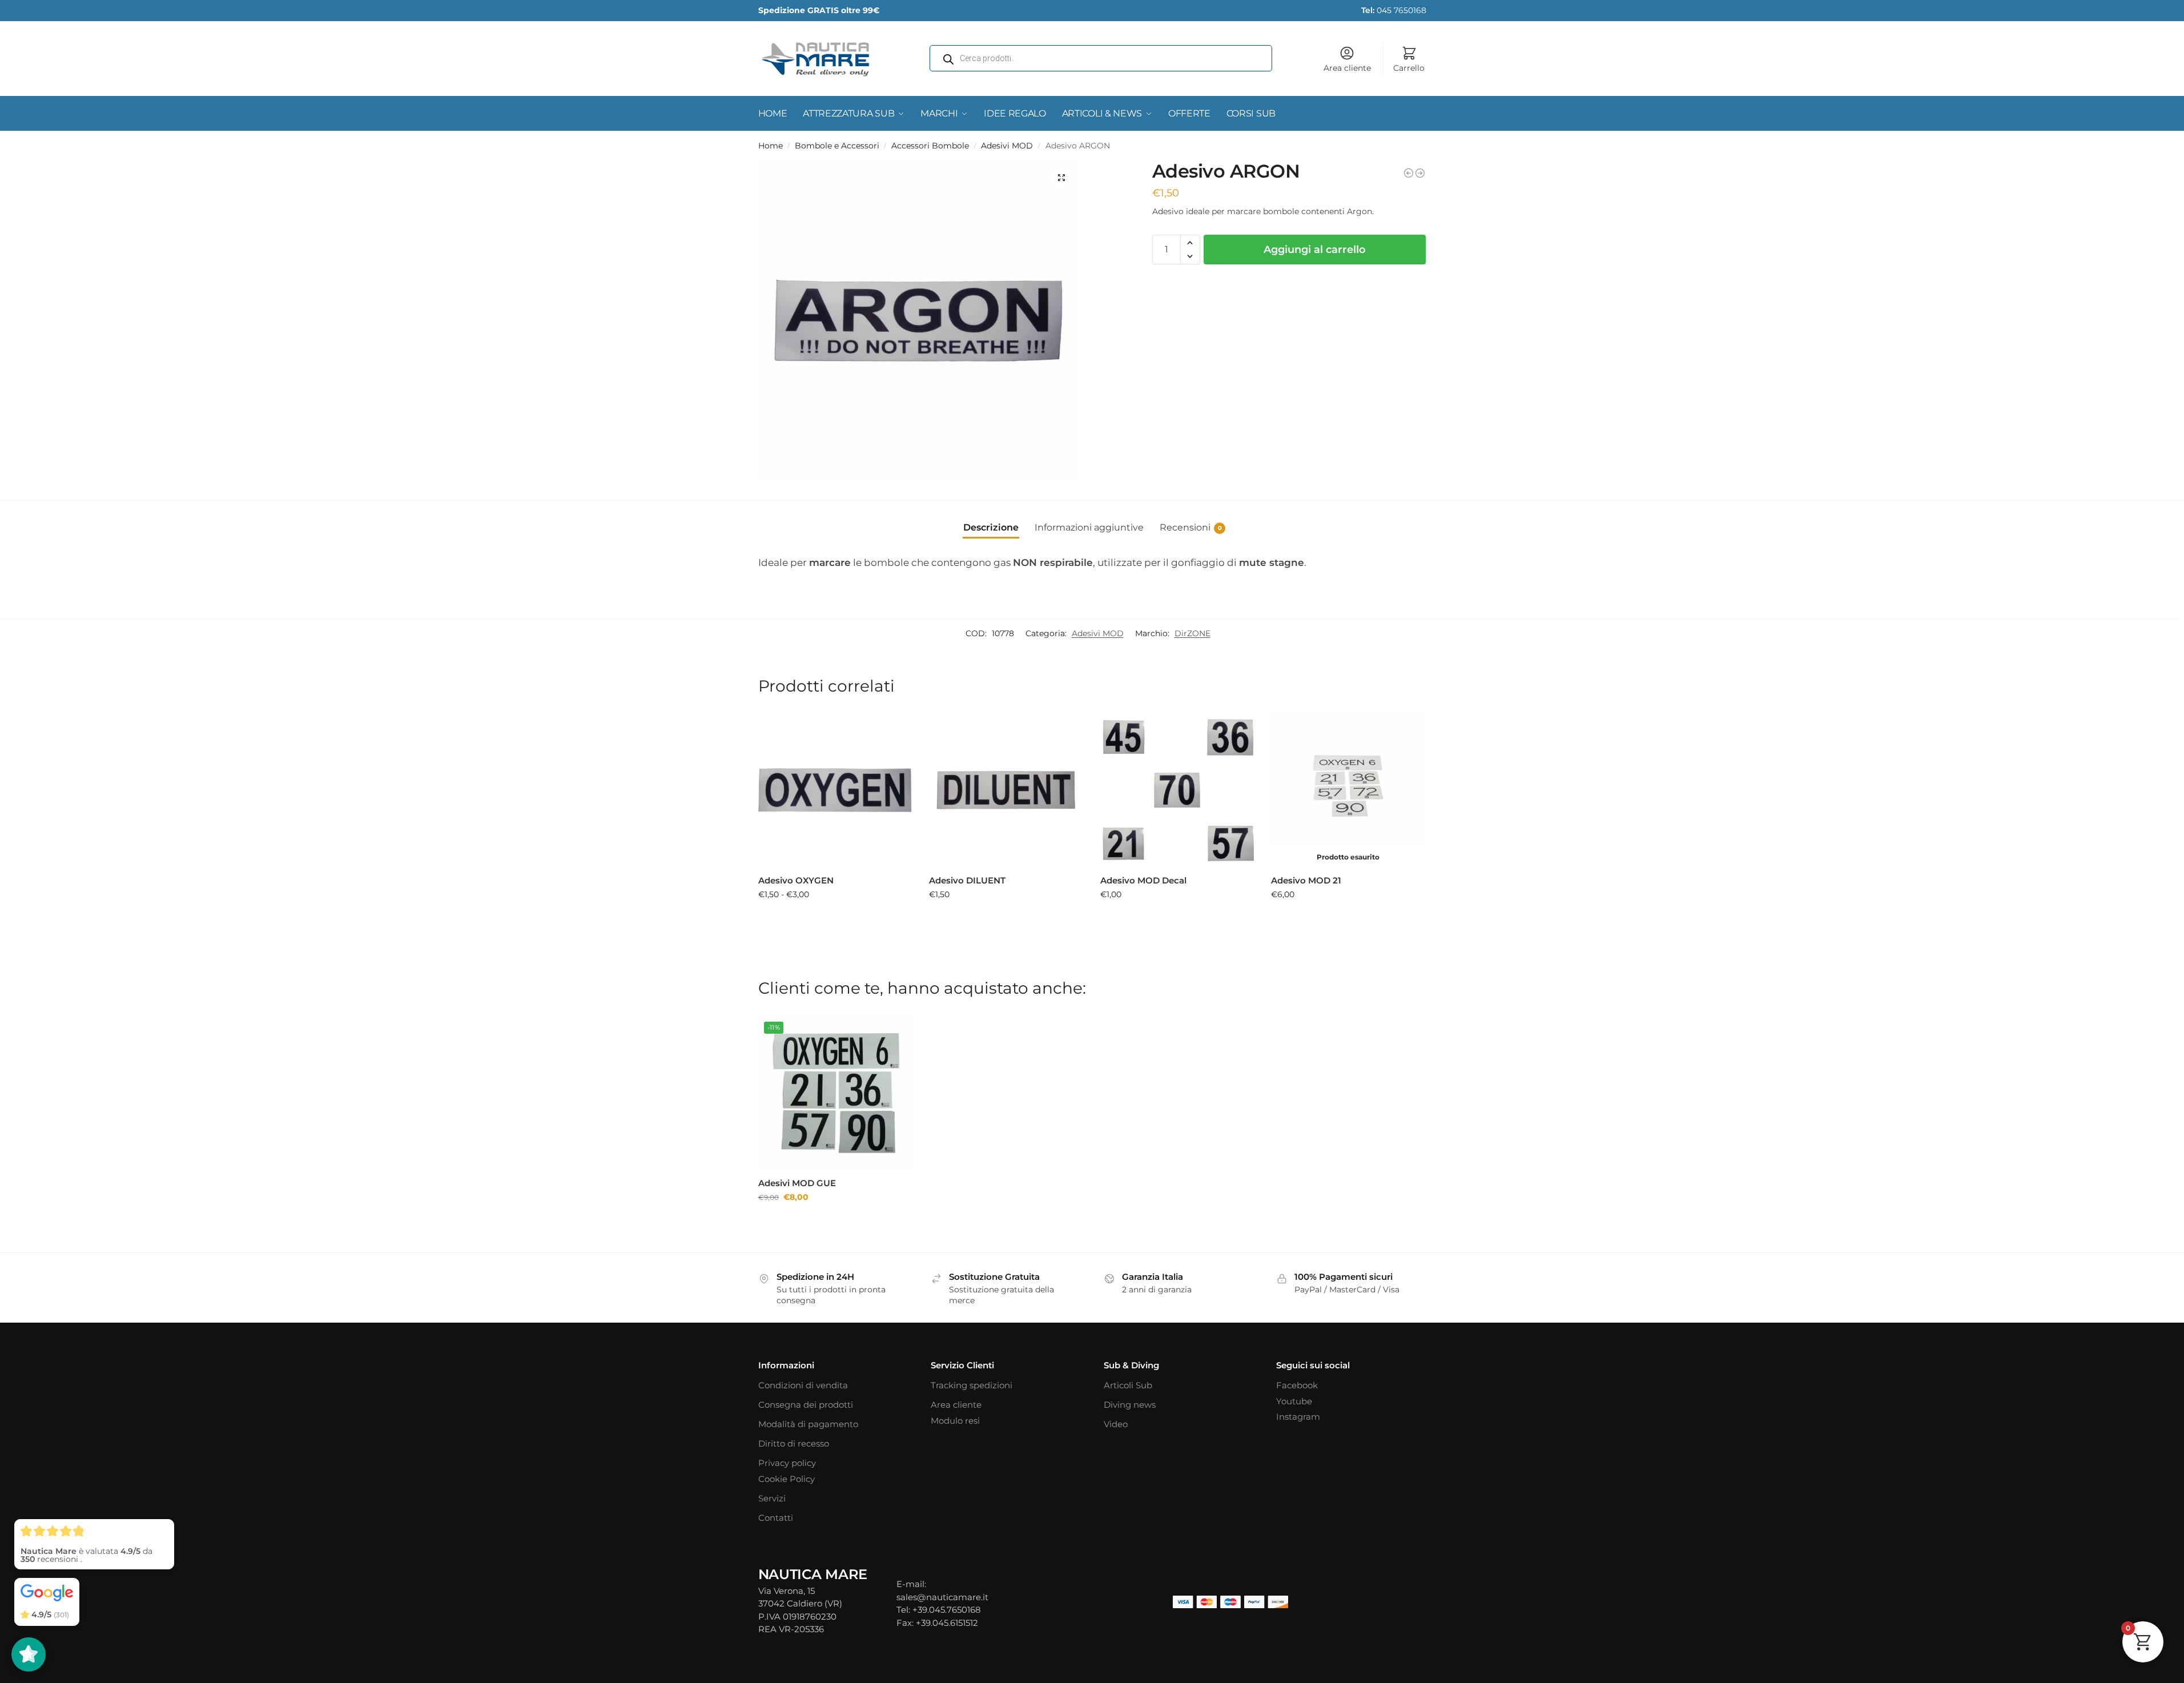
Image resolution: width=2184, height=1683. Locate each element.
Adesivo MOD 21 (1306, 880)
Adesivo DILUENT (967, 880)
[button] (1061, 178)
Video (1116, 1424)
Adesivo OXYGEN (796, 880)
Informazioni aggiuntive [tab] (1089, 527)
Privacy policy (787, 1463)
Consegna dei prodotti (806, 1405)
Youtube (1294, 1401)
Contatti (776, 1518)
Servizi (772, 1498)
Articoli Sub (1128, 1385)
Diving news (1130, 1405)
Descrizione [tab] (991, 527)
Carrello (1409, 68)
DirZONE (1192, 633)
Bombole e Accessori (837, 146)
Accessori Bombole (930, 146)
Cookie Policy (787, 1479)
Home (771, 146)
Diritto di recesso (794, 1443)
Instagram (1298, 1417)
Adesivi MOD (1007, 146)
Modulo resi (955, 1421)
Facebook (1297, 1385)
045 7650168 (1394, 10)
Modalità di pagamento (808, 1424)
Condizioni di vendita (803, 1385)
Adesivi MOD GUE (797, 1183)
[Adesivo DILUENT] (1420, 173)
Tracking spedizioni (972, 1385)
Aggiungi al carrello (1315, 250)
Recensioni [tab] (1191, 527)
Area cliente (1347, 68)
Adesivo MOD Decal (1143, 880)
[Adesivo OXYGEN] (835, 790)
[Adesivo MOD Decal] (1177, 790)
